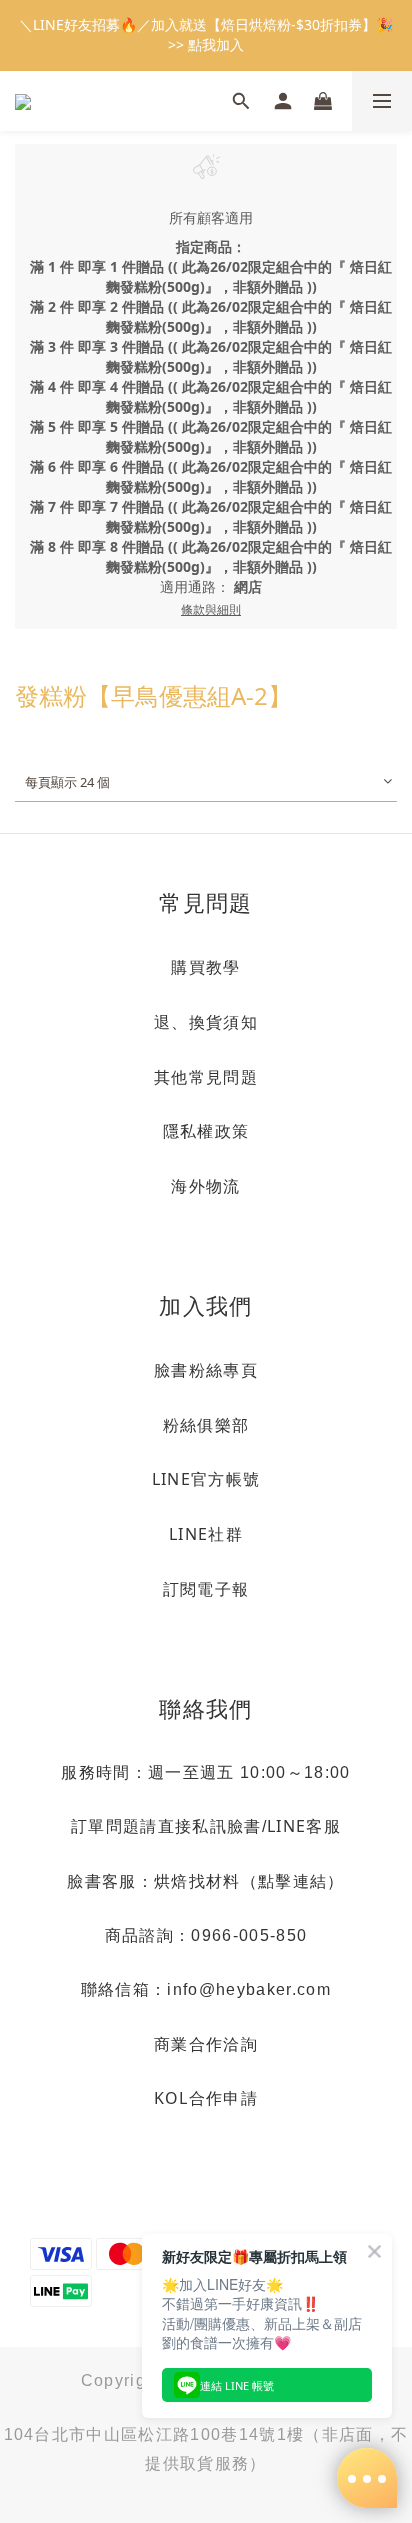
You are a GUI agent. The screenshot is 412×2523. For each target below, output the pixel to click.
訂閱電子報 (206, 1589)
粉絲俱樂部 (206, 1425)
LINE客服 (304, 1826)
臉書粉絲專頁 (206, 1370)
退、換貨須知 (206, 1022)
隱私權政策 (206, 1131)
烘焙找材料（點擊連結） (249, 1881)
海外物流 (205, 1186)
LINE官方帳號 (206, 1479)
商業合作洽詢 (206, 2044)
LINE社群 (206, 1534)
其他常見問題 (206, 1077)
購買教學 (205, 967)
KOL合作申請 (206, 2098)
